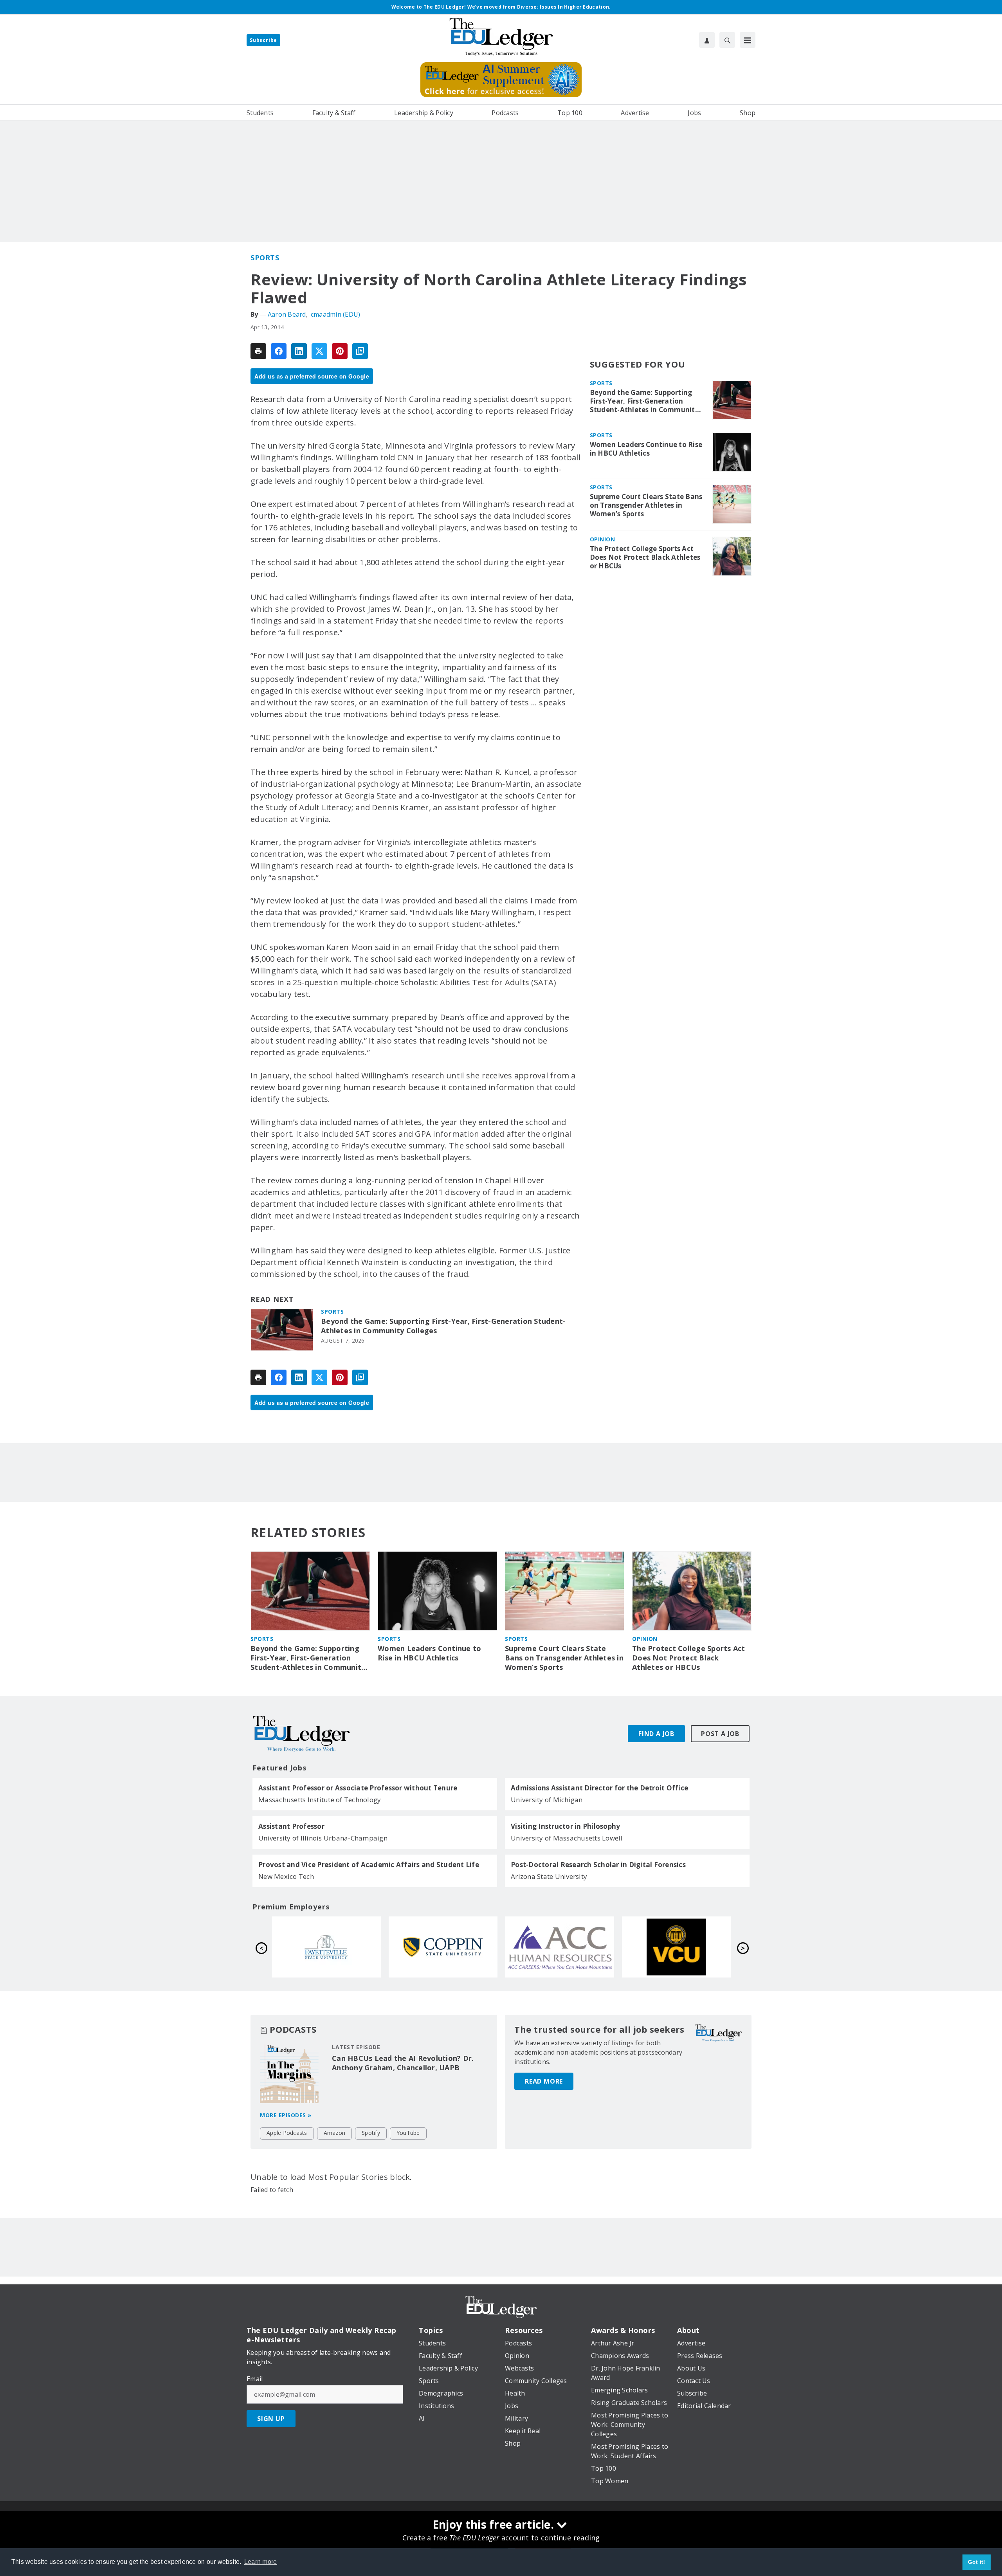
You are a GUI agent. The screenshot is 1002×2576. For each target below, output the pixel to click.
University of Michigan (547, 1800)
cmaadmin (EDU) (336, 314)
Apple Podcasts (287, 2133)
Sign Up (271, 2419)
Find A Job (656, 1734)
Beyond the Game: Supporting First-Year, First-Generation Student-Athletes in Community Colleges (443, 1326)
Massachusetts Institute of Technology (320, 1800)
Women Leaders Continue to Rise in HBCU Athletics (646, 449)
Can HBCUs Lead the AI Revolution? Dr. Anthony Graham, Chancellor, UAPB (403, 2063)
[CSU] (676, 1947)
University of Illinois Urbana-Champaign (323, 1838)
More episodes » (286, 2115)
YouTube (408, 2133)
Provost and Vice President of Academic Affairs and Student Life (369, 1865)
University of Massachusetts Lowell (567, 1838)
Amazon (335, 2133)
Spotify (371, 2133)
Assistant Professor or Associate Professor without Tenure (358, 1788)
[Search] (727, 40)
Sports (265, 258)
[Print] (258, 351)
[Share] (279, 351)
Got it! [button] (977, 2562)
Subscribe (263, 40)
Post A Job (720, 1734)
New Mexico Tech (286, 1876)
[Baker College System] (326, 1947)
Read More (544, 2081)
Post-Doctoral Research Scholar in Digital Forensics (598, 1865)
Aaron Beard (287, 314)
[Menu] (748, 40)
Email (255, 2379)
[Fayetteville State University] (560, 1947)
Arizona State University (549, 1876)
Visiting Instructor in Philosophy (565, 1826)
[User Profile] (707, 40)
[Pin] (340, 351)
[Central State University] (443, 1947)
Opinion (603, 539)
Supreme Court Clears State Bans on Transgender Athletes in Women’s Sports (646, 505)
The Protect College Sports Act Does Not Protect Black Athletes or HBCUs (645, 557)
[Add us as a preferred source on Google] (360, 351)
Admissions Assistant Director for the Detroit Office (599, 1788)
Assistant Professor (291, 1826)
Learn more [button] (261, 2562)
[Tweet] (319, 351)
